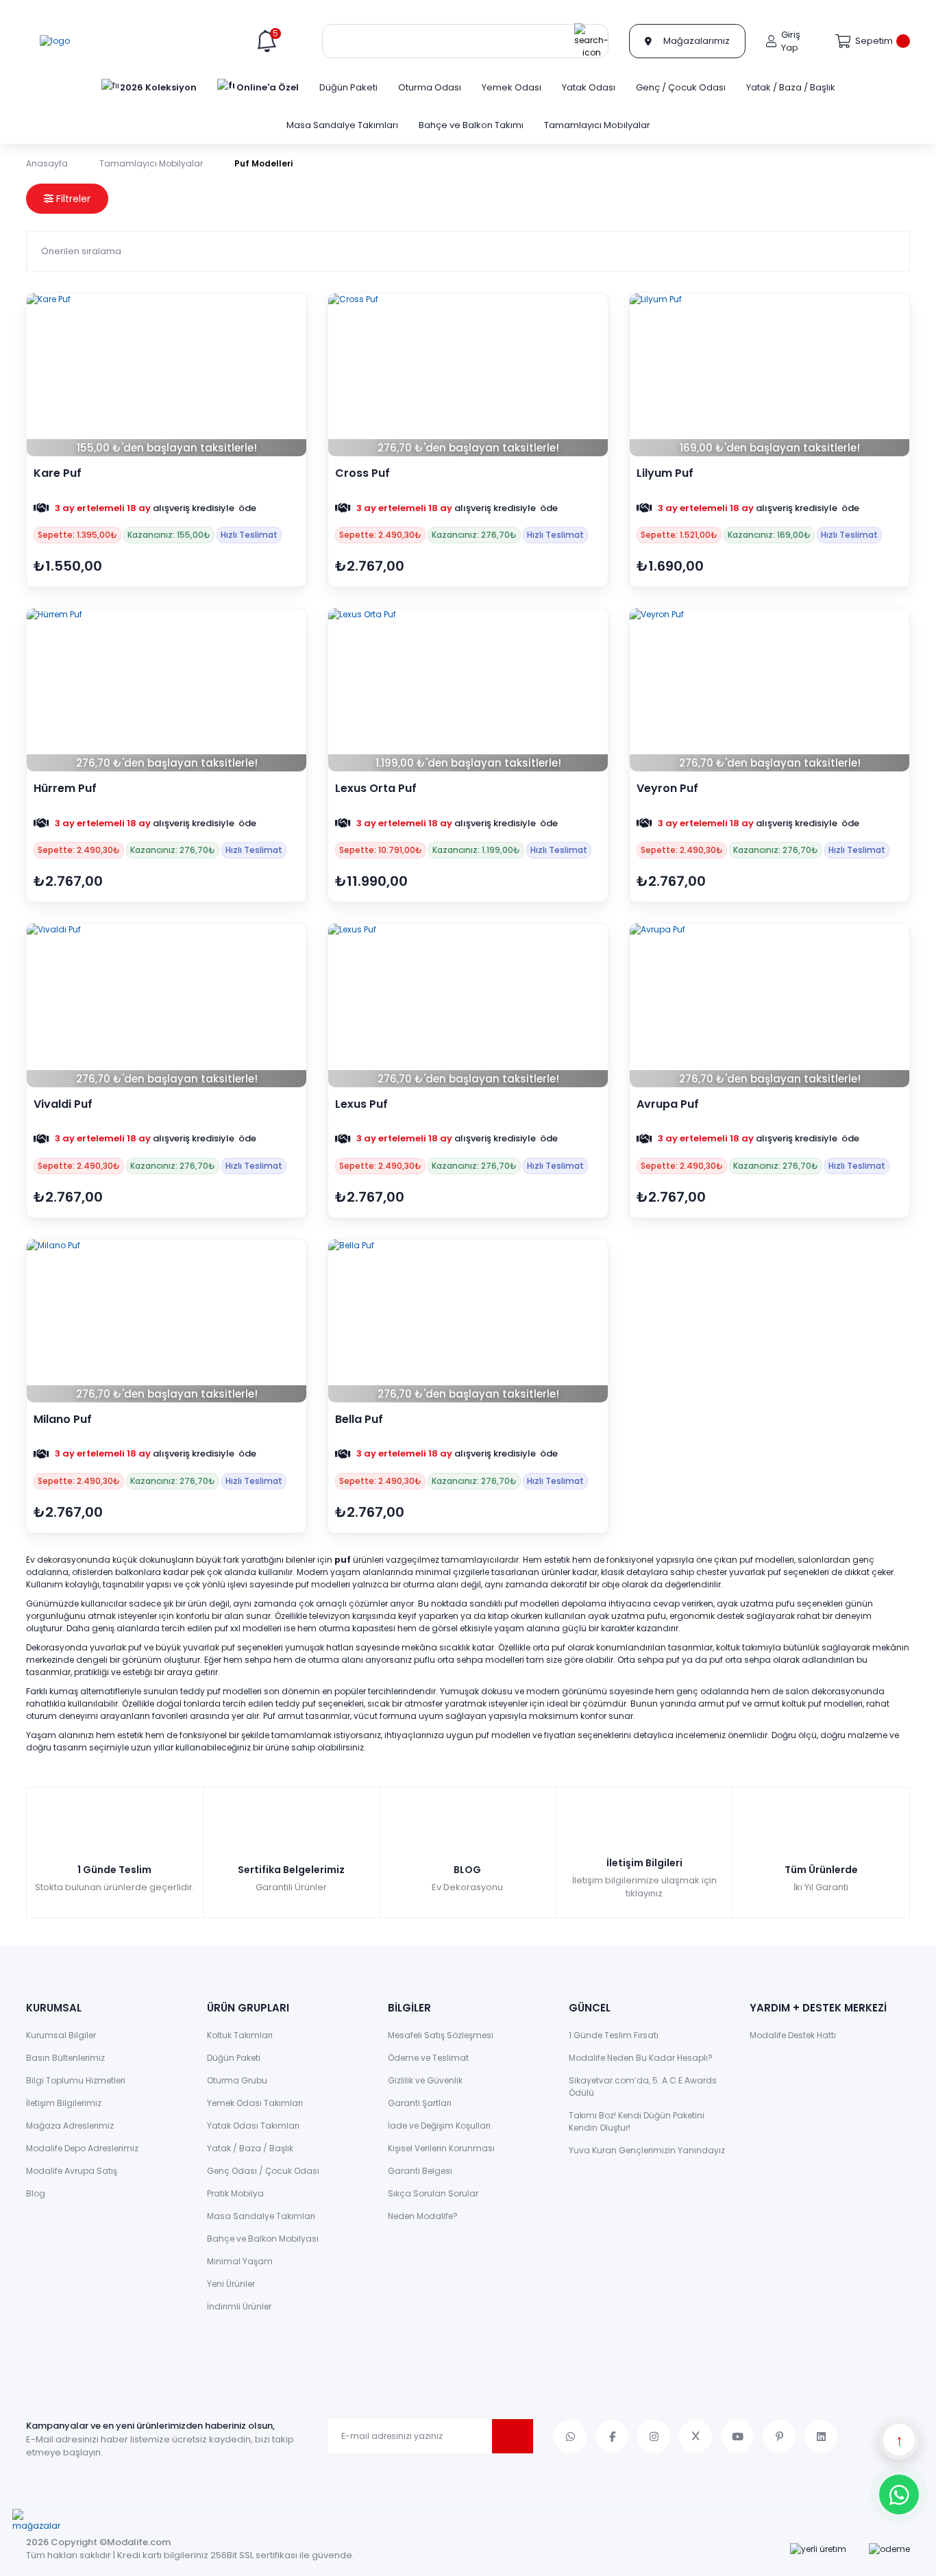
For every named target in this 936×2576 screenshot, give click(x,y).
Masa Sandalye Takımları (261, 2216)
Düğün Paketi (234, 2058)
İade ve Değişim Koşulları (439, 2126)
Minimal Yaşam (240, 2261)
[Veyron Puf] (769, 690)
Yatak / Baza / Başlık (250, 2148)
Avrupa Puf (668, 1104)
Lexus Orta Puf (376, 789)
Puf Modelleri (263, 163)
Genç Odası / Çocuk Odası (263, 2171)
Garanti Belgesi (420, 2171)
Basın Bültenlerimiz (65, 2058)
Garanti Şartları (420, 2103)
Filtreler (72, 199)
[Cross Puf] (468, 375)
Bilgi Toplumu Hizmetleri (76, 2080)
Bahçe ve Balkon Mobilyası (263, 2239)
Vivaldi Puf (63, 1104)
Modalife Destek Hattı (793, 2035)
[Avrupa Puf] (769, 1005)
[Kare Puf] (167, 375)
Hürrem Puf (65, 789)
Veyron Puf (667, 789)
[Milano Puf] (167, 1321)
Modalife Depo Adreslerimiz (82, 2148)
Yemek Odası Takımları (255, 2103)
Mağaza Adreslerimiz (70, 2126)
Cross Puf (362, 473)
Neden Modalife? (423, 2216)
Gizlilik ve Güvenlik (425, 2080)
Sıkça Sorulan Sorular (433, 2193)
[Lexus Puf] (468, 1005)
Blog (36, 2193)
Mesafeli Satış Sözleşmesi (441, 2035)
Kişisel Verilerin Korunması (441, 2148)
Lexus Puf (361, 1104)
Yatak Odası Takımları (253, 2126)
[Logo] (55, 41)
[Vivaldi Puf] (167, 1005)
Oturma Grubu (237, 2080)
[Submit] (513, 2436)
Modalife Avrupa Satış (72, 2171)
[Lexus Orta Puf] (468, 690)
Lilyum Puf (665, 473)
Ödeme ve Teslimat (428, 2058)
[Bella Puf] (468, 1321)
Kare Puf (58, 473)
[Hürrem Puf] (167, 690)
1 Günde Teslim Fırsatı (614, 2035)
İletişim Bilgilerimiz (64, 2103)
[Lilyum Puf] (769, 375)
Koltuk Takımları (240, 2035)
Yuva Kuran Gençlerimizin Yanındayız (647, 2150)
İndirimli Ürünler (239, 2306)
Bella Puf (359, 1420)
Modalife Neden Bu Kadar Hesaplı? (641, 2058)
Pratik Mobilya (235, 2193)
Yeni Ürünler (231, 2284)
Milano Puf (63, 1420)
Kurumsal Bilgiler (61, 2035)
